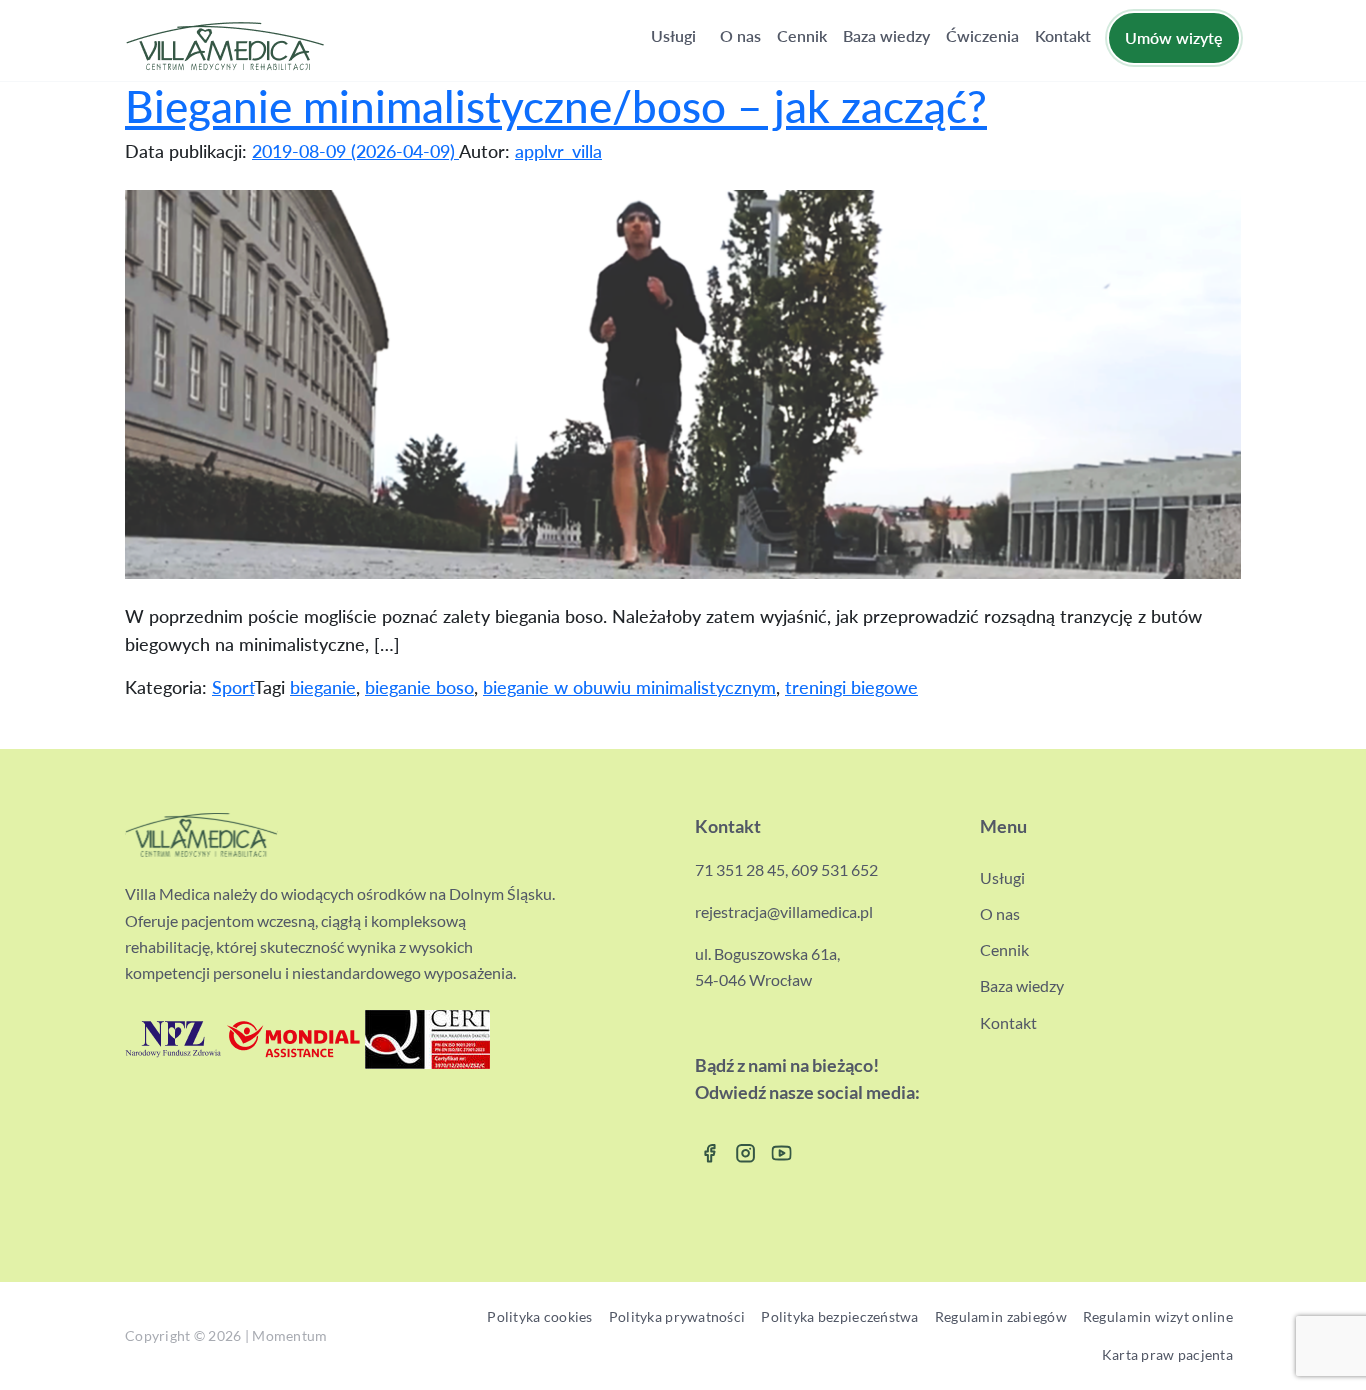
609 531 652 (834, 869)
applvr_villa (558, 151)
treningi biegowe (851, 687)
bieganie (323, 687)
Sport (233, 687)
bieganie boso (419, 687)
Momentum (289, 1336)
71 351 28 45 (740, 869)
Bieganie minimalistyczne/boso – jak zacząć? (556, 106)
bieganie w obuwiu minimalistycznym (629, 687)
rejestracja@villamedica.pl (784, 911)
